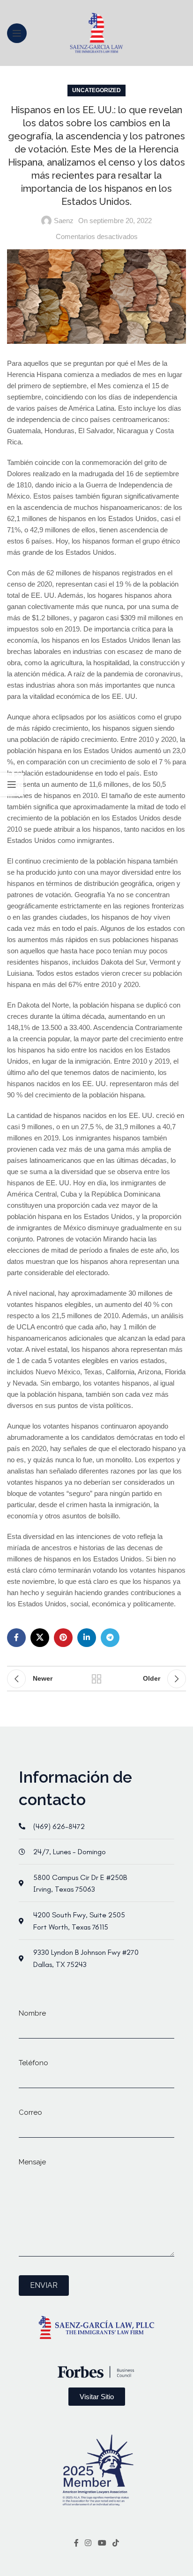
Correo (30, 2112)
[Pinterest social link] (63, 1638)
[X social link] (40, 1638)
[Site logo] (97, 32)
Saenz (64, 221)
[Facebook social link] (16, 1638)
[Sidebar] (12, 784)
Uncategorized (96, 90)
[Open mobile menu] (17, 33)
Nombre (32, 2013)
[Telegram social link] (110, 1638)
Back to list (96, 1679)
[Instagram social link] (88, 2543)
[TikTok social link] (115, 2543)
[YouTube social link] (102, 2543)
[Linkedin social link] (87, 1638)
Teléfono (33, 2063)
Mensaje (32, 2162)
